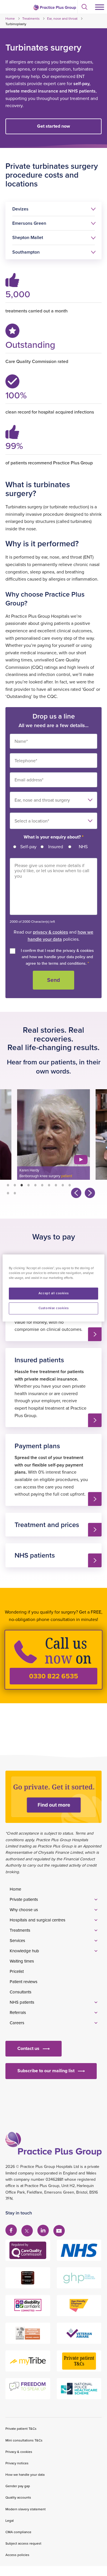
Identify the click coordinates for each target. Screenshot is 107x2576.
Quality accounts (18, 2497)
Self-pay (28, 846)
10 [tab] (70, 1185)
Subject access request (23, 2543)
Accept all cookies (53, 1293)
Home (10, 18)
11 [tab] (8, 1193)
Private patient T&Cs (21, 2428)
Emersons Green (29, 223)
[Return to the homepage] (54, 7)
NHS (83, 846)
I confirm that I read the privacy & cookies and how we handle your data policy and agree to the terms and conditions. (57, 957)
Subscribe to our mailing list (46, 2071)
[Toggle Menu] (100, 7)
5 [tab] (35, 1185)
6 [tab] (42, 1185)
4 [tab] (29, 1185)
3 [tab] (22, 1185)
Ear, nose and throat (62, 18)
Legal (10, 2520)
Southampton (26, 252)
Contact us (28, 2048)
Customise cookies (54, 1308)
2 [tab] (15, 1185)
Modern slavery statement (26, 2509)
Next (89, 1192)
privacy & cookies (50, 932)
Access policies (17, 2555)
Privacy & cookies (19, 2452)
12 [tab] (15, 1193)
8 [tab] (56, 1185)
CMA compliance (18, 2532)
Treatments (31, 18)
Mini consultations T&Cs (24, 2440)
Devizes (20, 209)
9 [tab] (63, 1185)
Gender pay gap (18, 2486)
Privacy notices (17, 2463)
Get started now (53, 126)
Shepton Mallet (28, 237)
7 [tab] (49, 1185)
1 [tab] (8, 1185)
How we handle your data (25, 2474)
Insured (56, 846)
